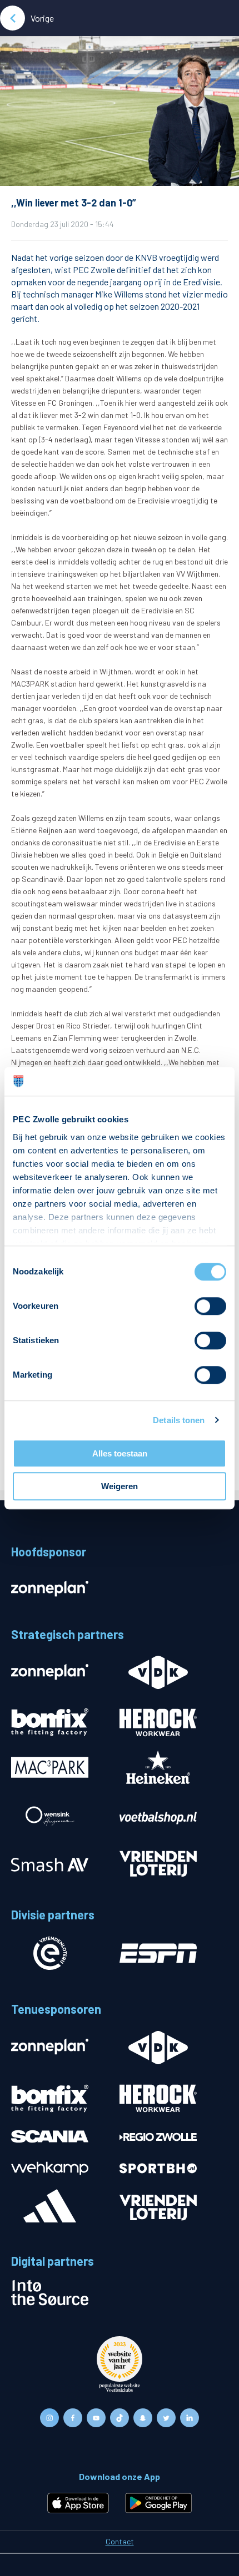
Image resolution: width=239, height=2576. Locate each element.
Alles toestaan (120, 1453)
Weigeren (120, 1486)
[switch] (210, 1306)
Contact (120, 2541)
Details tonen (179, 1420)
